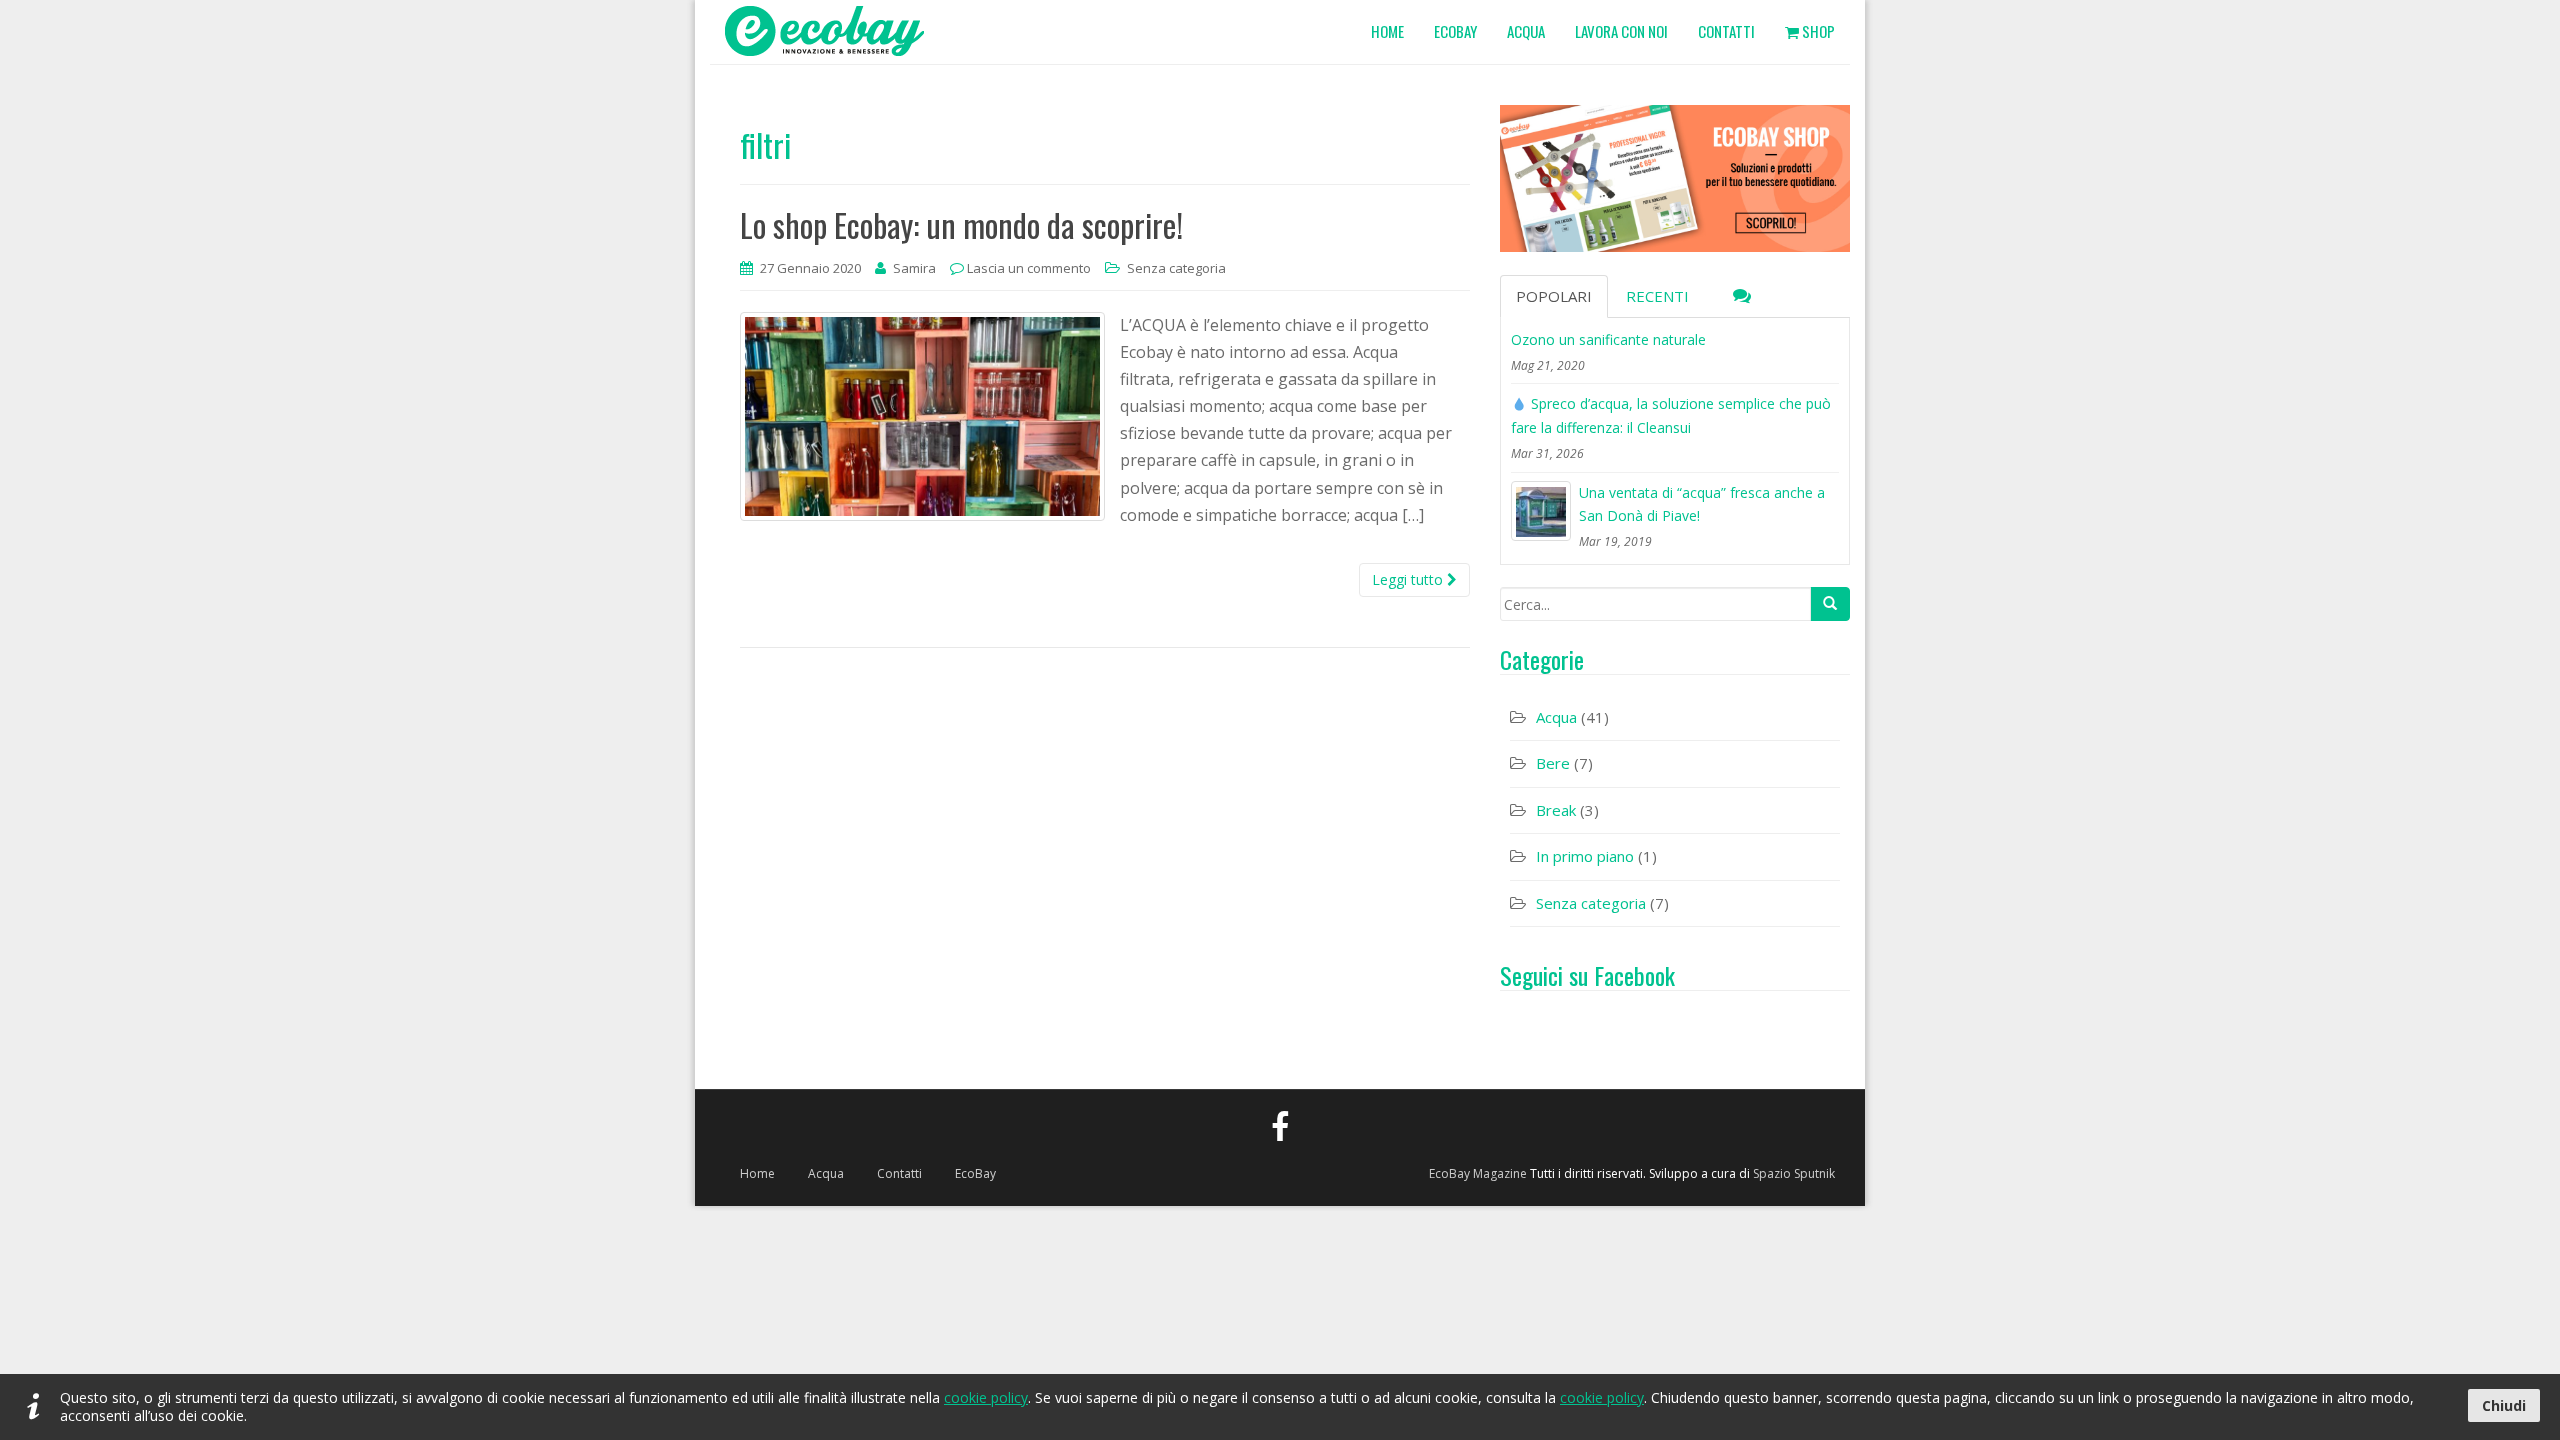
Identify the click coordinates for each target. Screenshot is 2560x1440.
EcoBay (975, 1173)
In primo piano (1585, 856)
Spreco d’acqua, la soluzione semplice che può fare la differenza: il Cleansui (1671, 415)
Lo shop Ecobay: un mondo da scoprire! (961, 224)
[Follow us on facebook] (1280, 1126)
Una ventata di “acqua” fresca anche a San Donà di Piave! (1702, 504)
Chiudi (2504, 1405)
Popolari (1554, 296)
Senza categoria (1176, 268)
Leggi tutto (1409, 579)
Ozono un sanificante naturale (1608, 339)
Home (757, 1173)
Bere (1553, 763)
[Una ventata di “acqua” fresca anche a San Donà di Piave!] (1541, 511)
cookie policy (986, 1397)
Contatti (899, 1173)
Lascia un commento (1029, 268)
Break (1556, 810)
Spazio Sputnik (1794, 1173)
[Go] (1830, 604)
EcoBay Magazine (1478, 1173)
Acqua (1556, 717)
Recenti (1657, 296)
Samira (914, 268)
